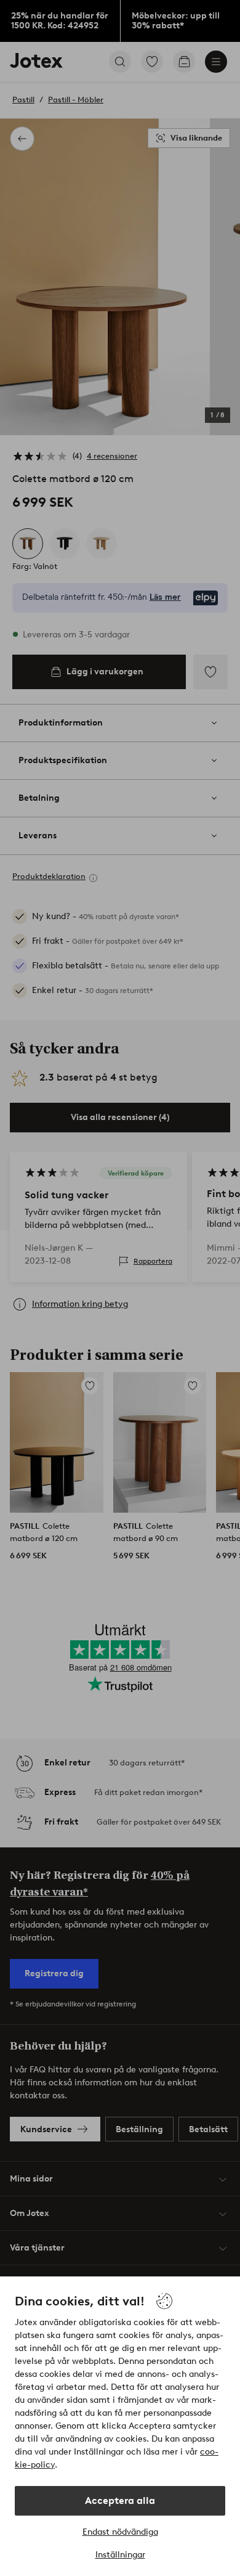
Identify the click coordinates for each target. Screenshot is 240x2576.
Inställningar (120, 2555)
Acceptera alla (120, 2500)
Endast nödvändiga (120, 2532)
